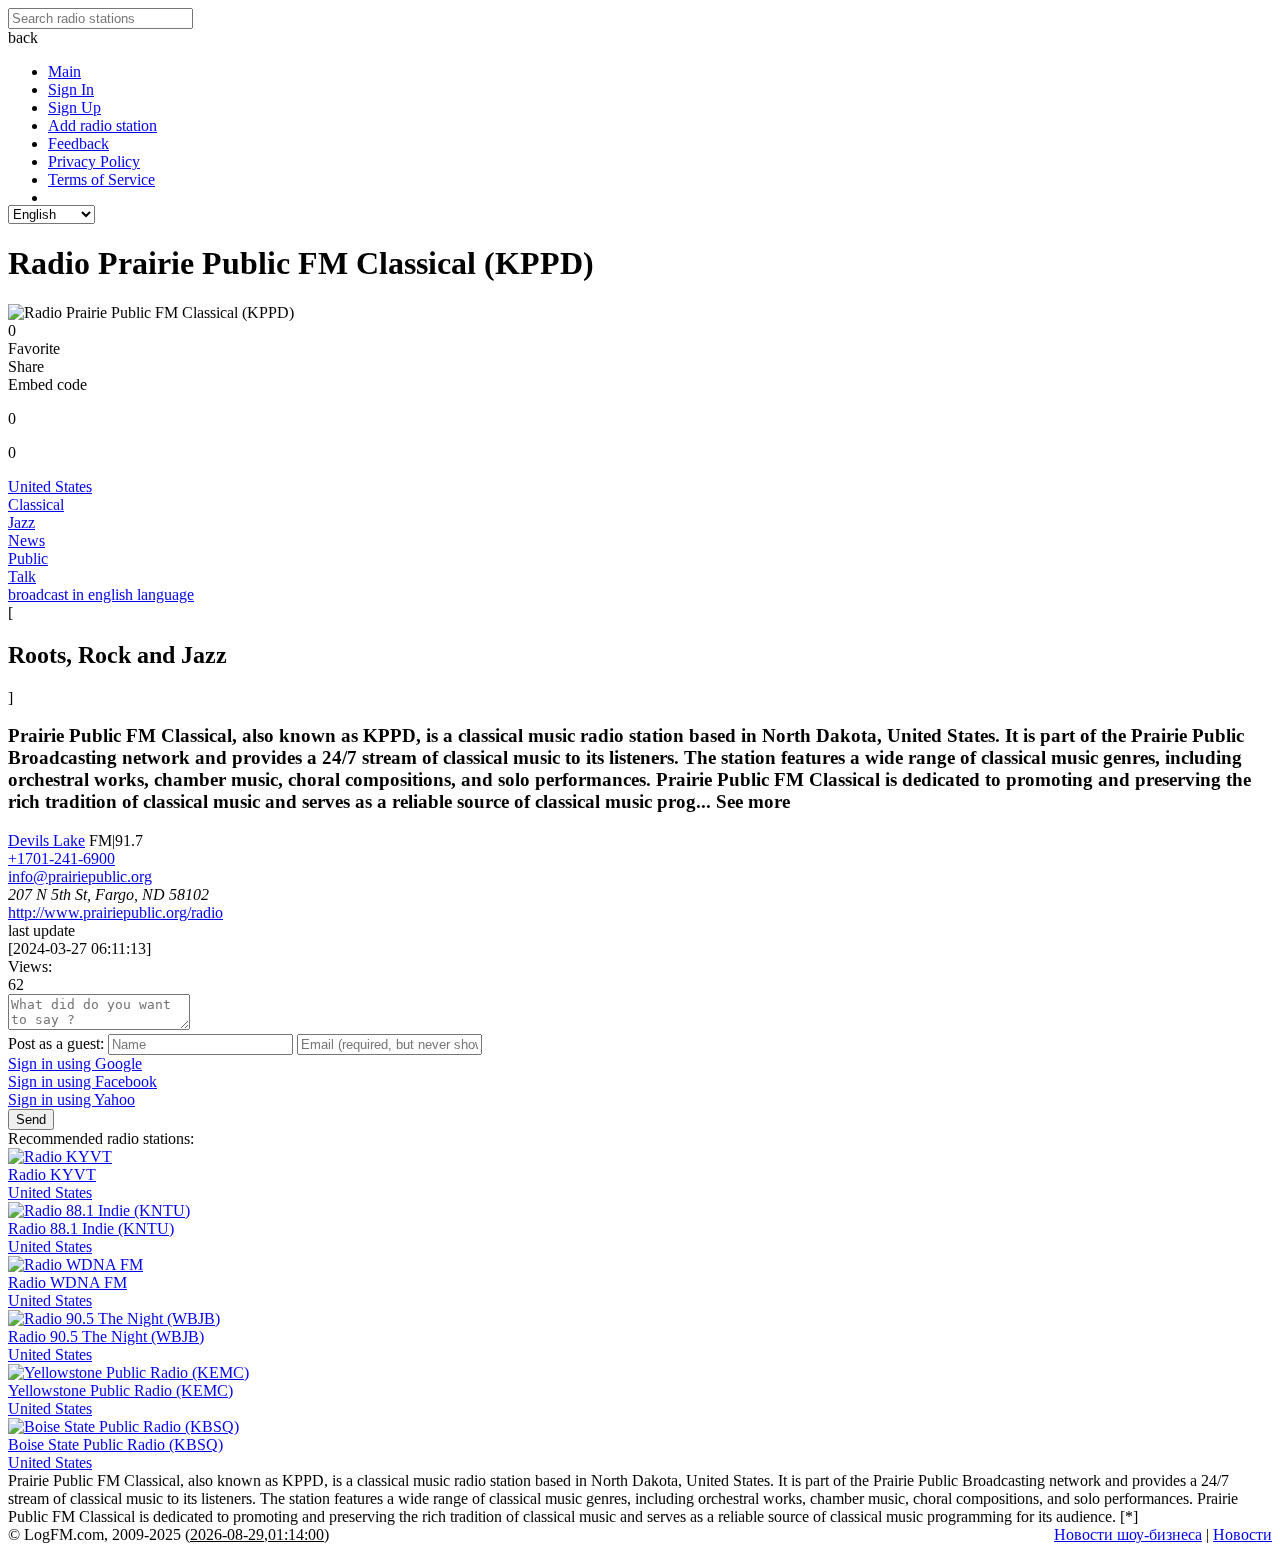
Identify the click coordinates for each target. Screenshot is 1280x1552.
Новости (1242, 1534)
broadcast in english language (101, 594)
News (26, 540)
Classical (36, 504)
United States (50, 486)
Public (28, 558)
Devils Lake (46, 840)
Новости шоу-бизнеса (1128, 1534)
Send (31, 1119)
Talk (22, 576)
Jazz (21, 522)
